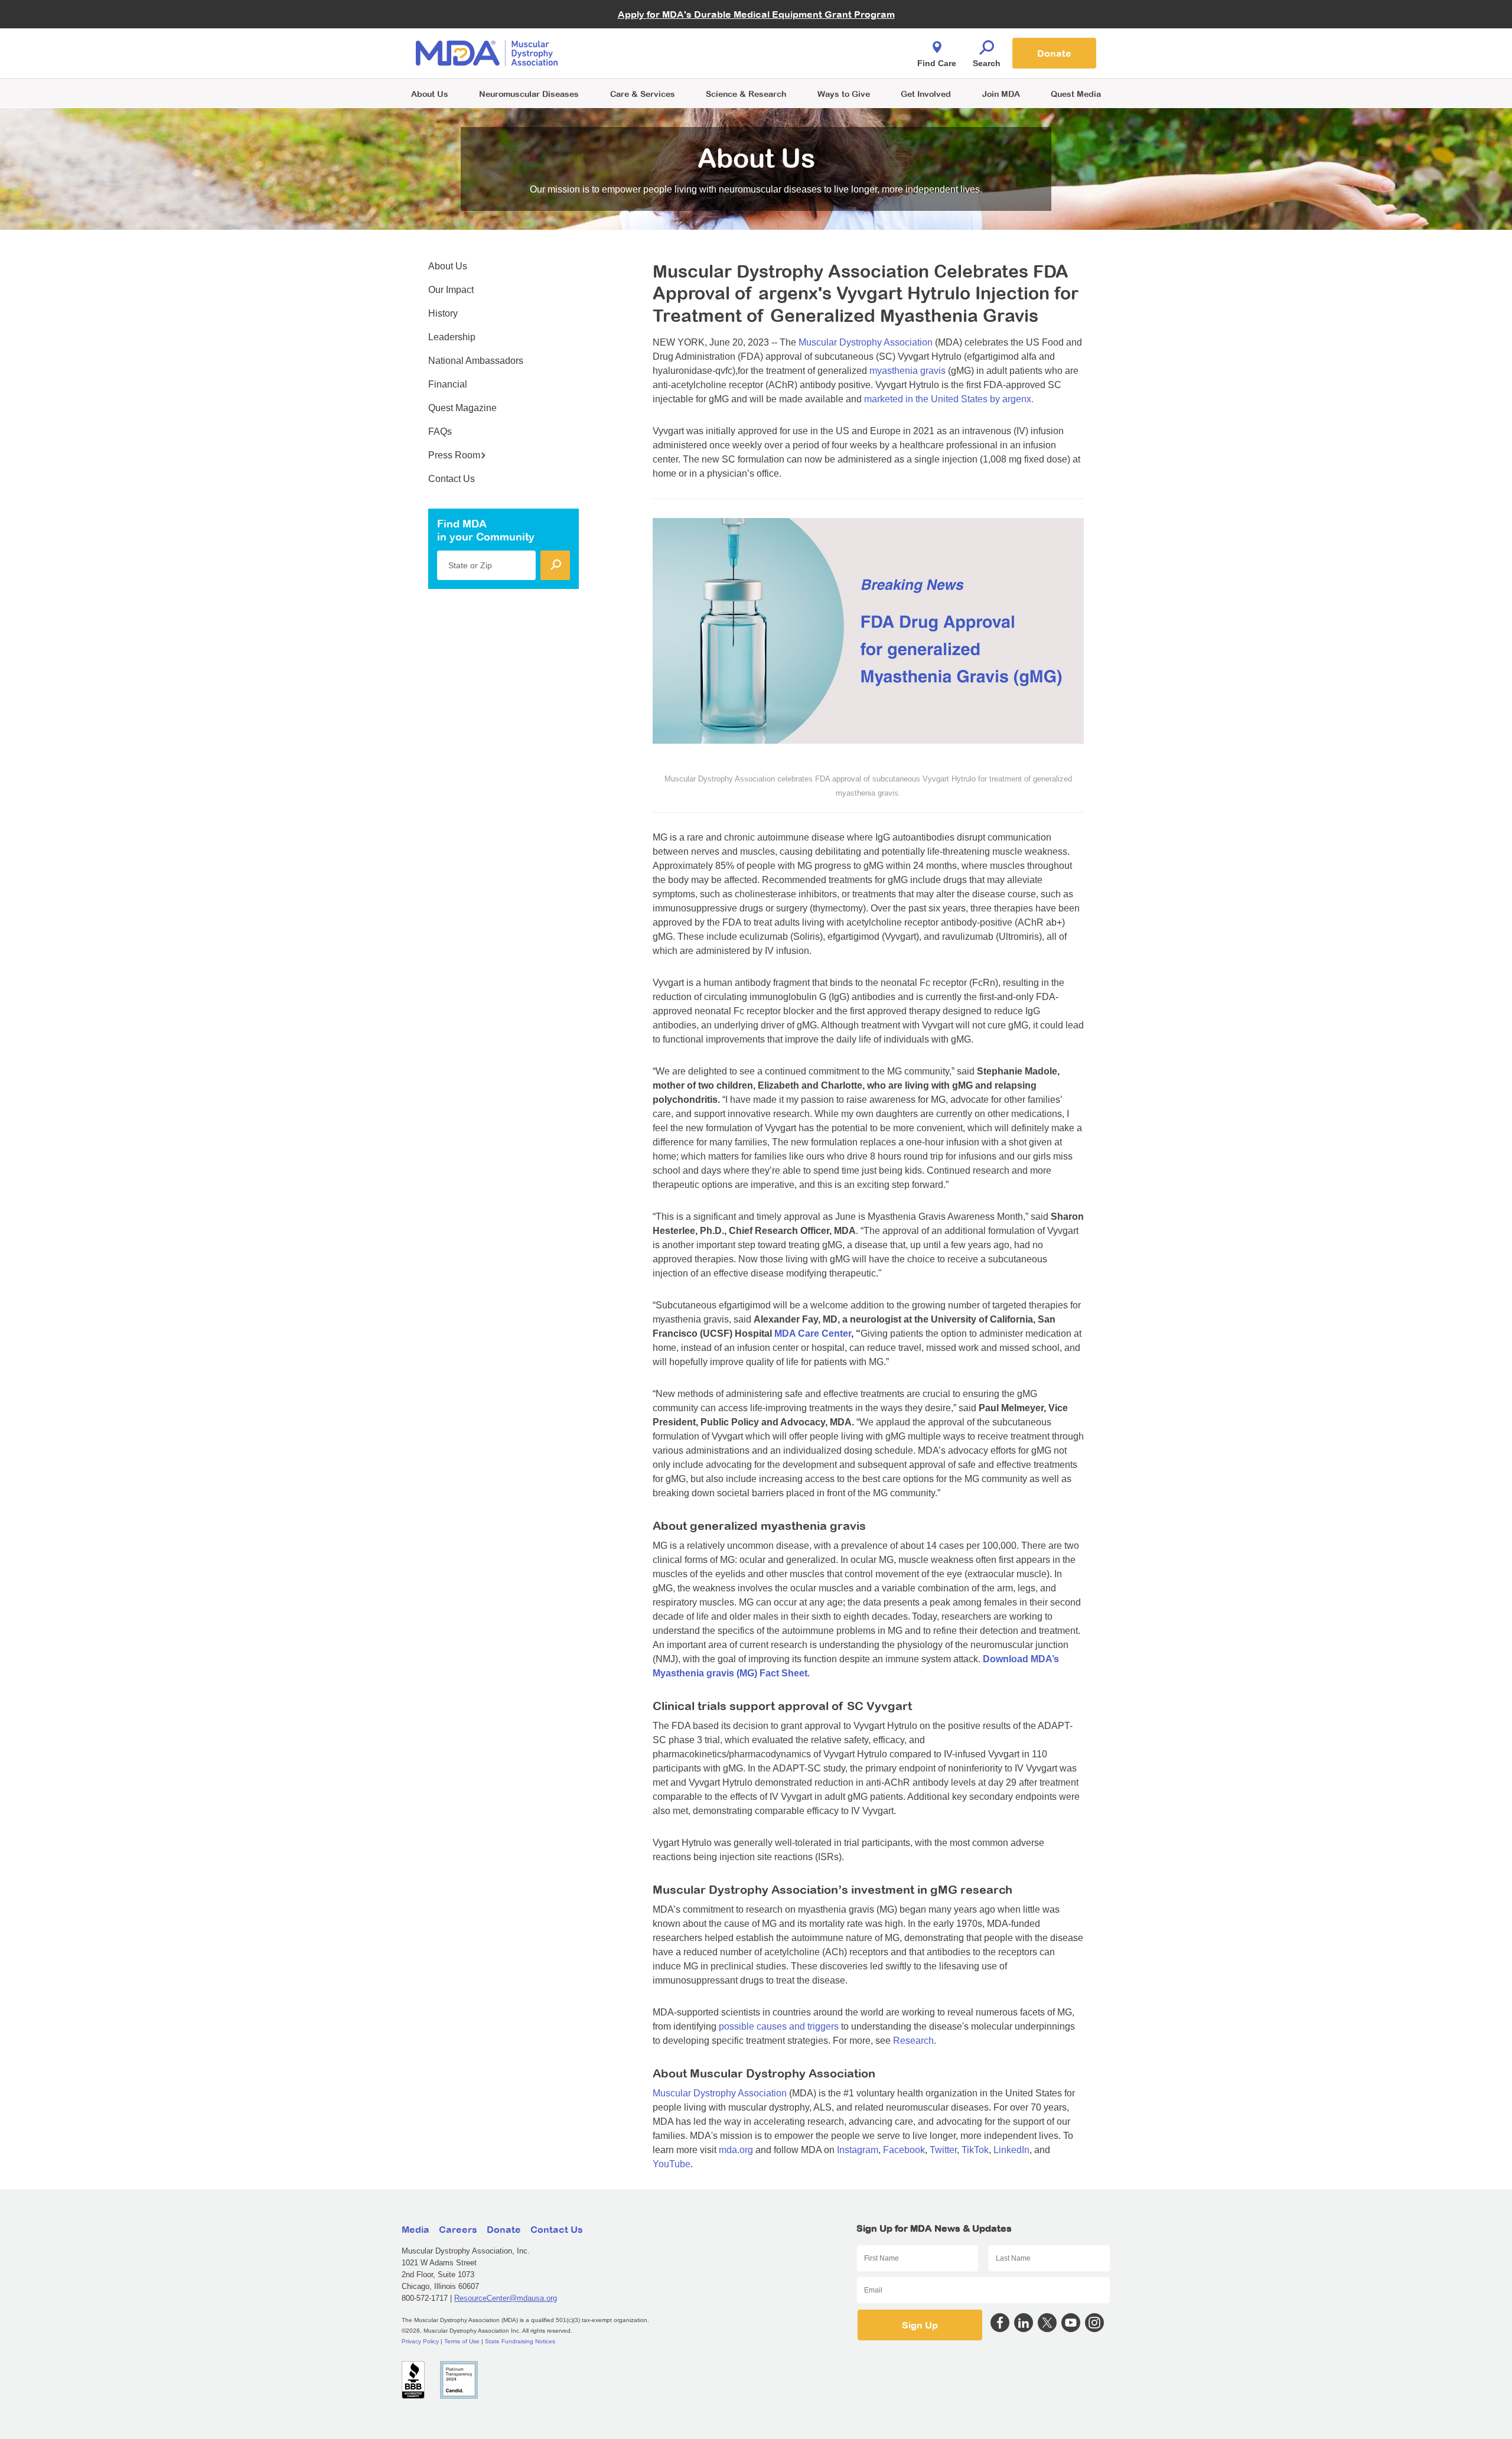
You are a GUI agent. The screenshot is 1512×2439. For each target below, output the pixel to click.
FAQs (440, 432)
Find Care (937, 63)
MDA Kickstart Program (810, 59)
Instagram (858, 2150)
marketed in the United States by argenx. (949, 399)
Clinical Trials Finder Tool (650, 39)
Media (416, 2229)
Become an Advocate (643, 29)
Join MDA (1001, 94)
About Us (430, 94)
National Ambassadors (476, 361)
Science (746, 94)
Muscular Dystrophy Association (866, 342)
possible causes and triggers (779, 2026)
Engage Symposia (638, 33)
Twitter (943, 2150)
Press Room (454, 455)
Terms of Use (462, 2341)
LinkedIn (1011, 2150)
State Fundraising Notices (520, 2341)
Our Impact (451, 290)
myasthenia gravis (907, 371)
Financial (448, 384)
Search (987, 63)
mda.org (736, 2150)
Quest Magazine (462, 408)
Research (913, 2041)
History (443, 313)
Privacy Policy (420, 2341)
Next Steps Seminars (643, 54)
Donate (1054, 53)
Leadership (452, 337)
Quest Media (1076, 94)
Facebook (904, 2150)
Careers (458, 2229)
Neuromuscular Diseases (529, 94)
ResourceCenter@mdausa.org (506, 2298)
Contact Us (452, 479)
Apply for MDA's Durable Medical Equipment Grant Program (756, 14)
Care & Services (643, 94)
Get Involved (926, 94)
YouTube (672, 2164)
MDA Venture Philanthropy (814, 39)
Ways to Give (844, 94)
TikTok (975, 2150)
